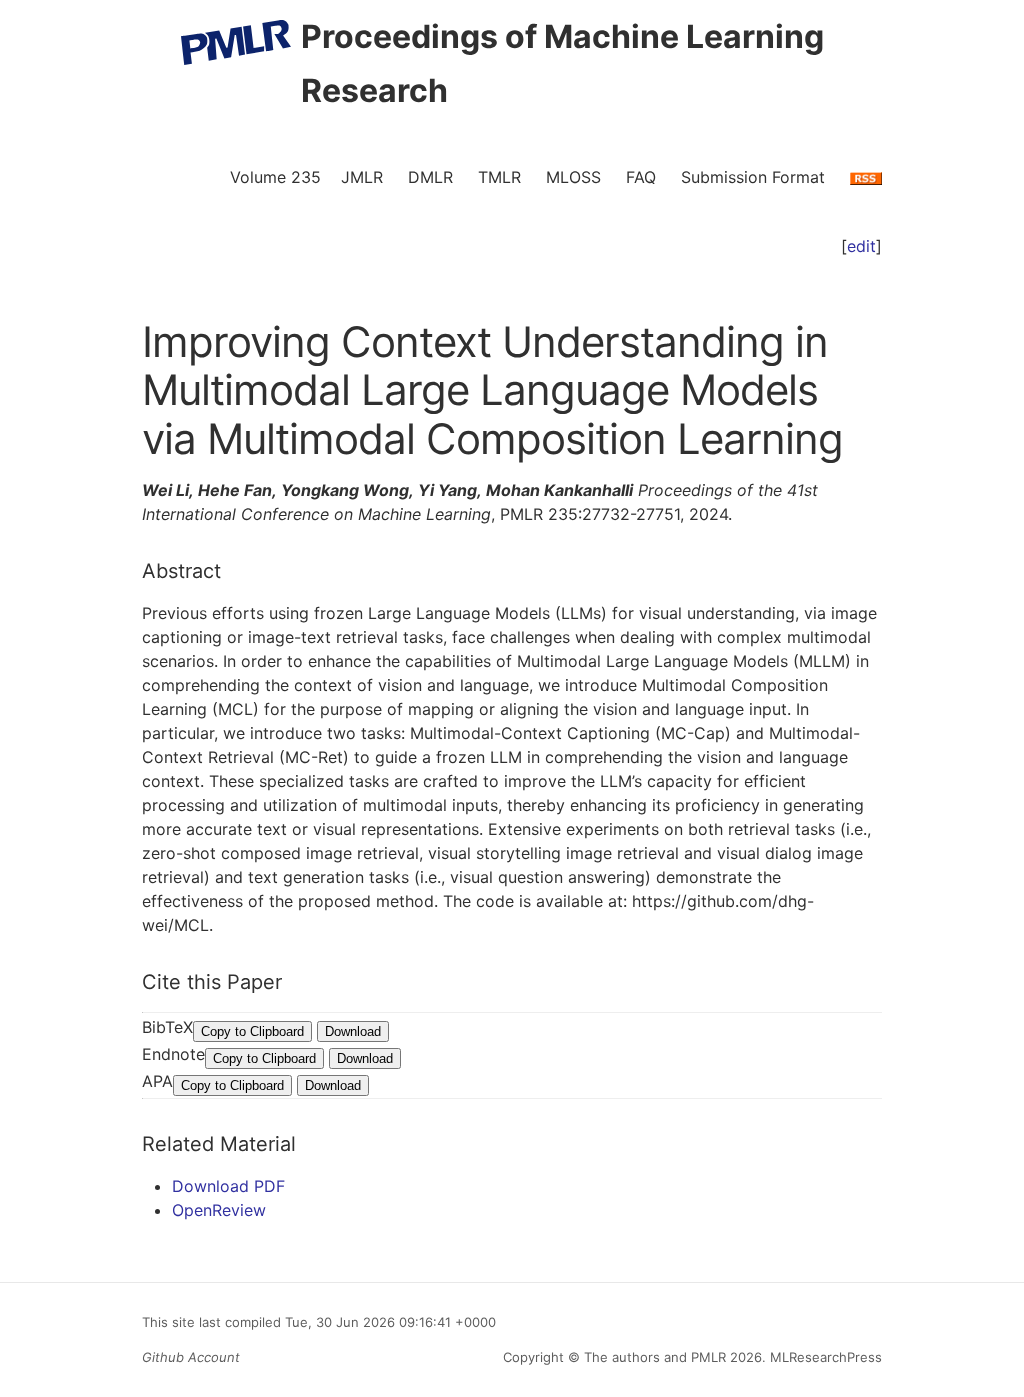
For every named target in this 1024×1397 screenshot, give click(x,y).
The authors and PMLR (655, 1357)
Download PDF (228, 1186)
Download (353, 1031)
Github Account (191, 1357)
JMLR (362, 177)
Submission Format (753, 177)
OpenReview (219, 1210)
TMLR (499, 177)
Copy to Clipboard (252, 1031)
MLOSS (573, 177)
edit (861, 246)
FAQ (641, 177)
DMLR (430, 177)
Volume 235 (275, 177)
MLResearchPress (824, 1357)
